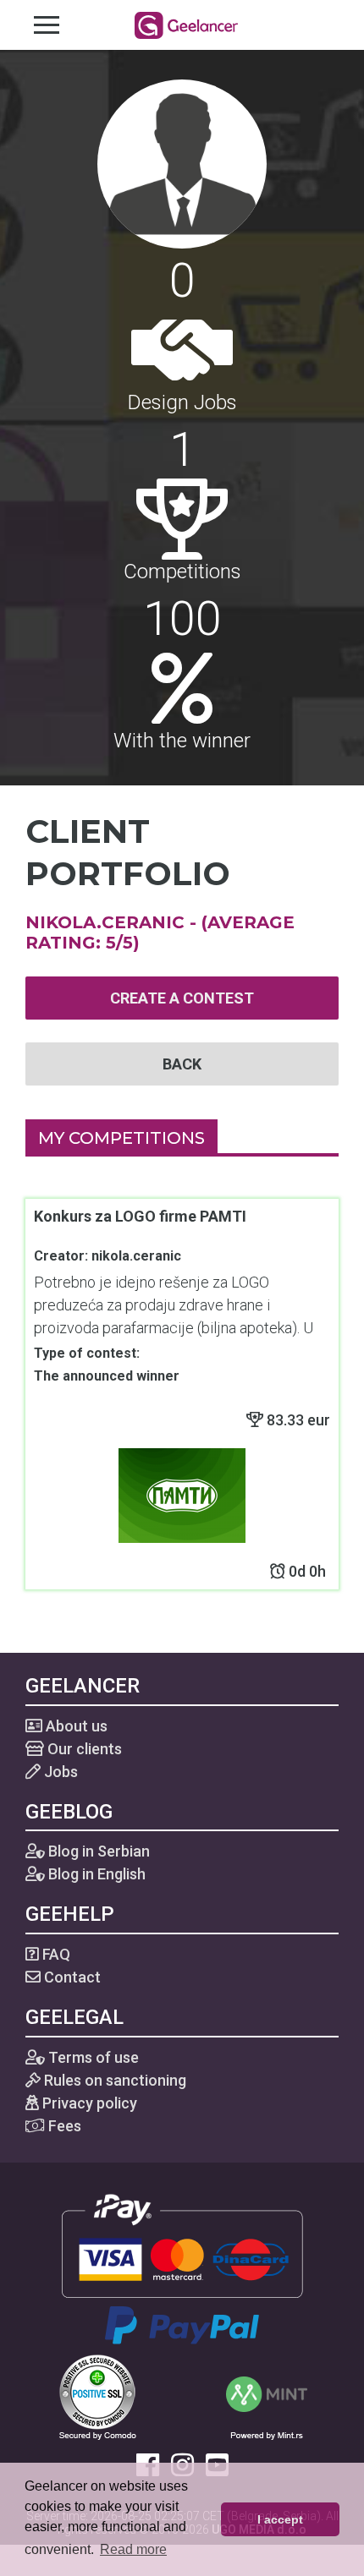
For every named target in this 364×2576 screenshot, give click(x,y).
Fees (63, 2126)
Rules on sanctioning (113, 2080)
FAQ (55, 1954)
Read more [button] (133, 2549)
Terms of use (92, 2057)
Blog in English (95, 1874)
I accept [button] (280, 2519)
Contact (71, 1977)
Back (182, 1064)
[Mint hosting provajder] (267, 2396)
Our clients (83, 1749)
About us (75, 1726)
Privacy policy (88, 2103)
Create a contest (182, 998)
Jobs (59, 1772)
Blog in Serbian (97, 1851)
